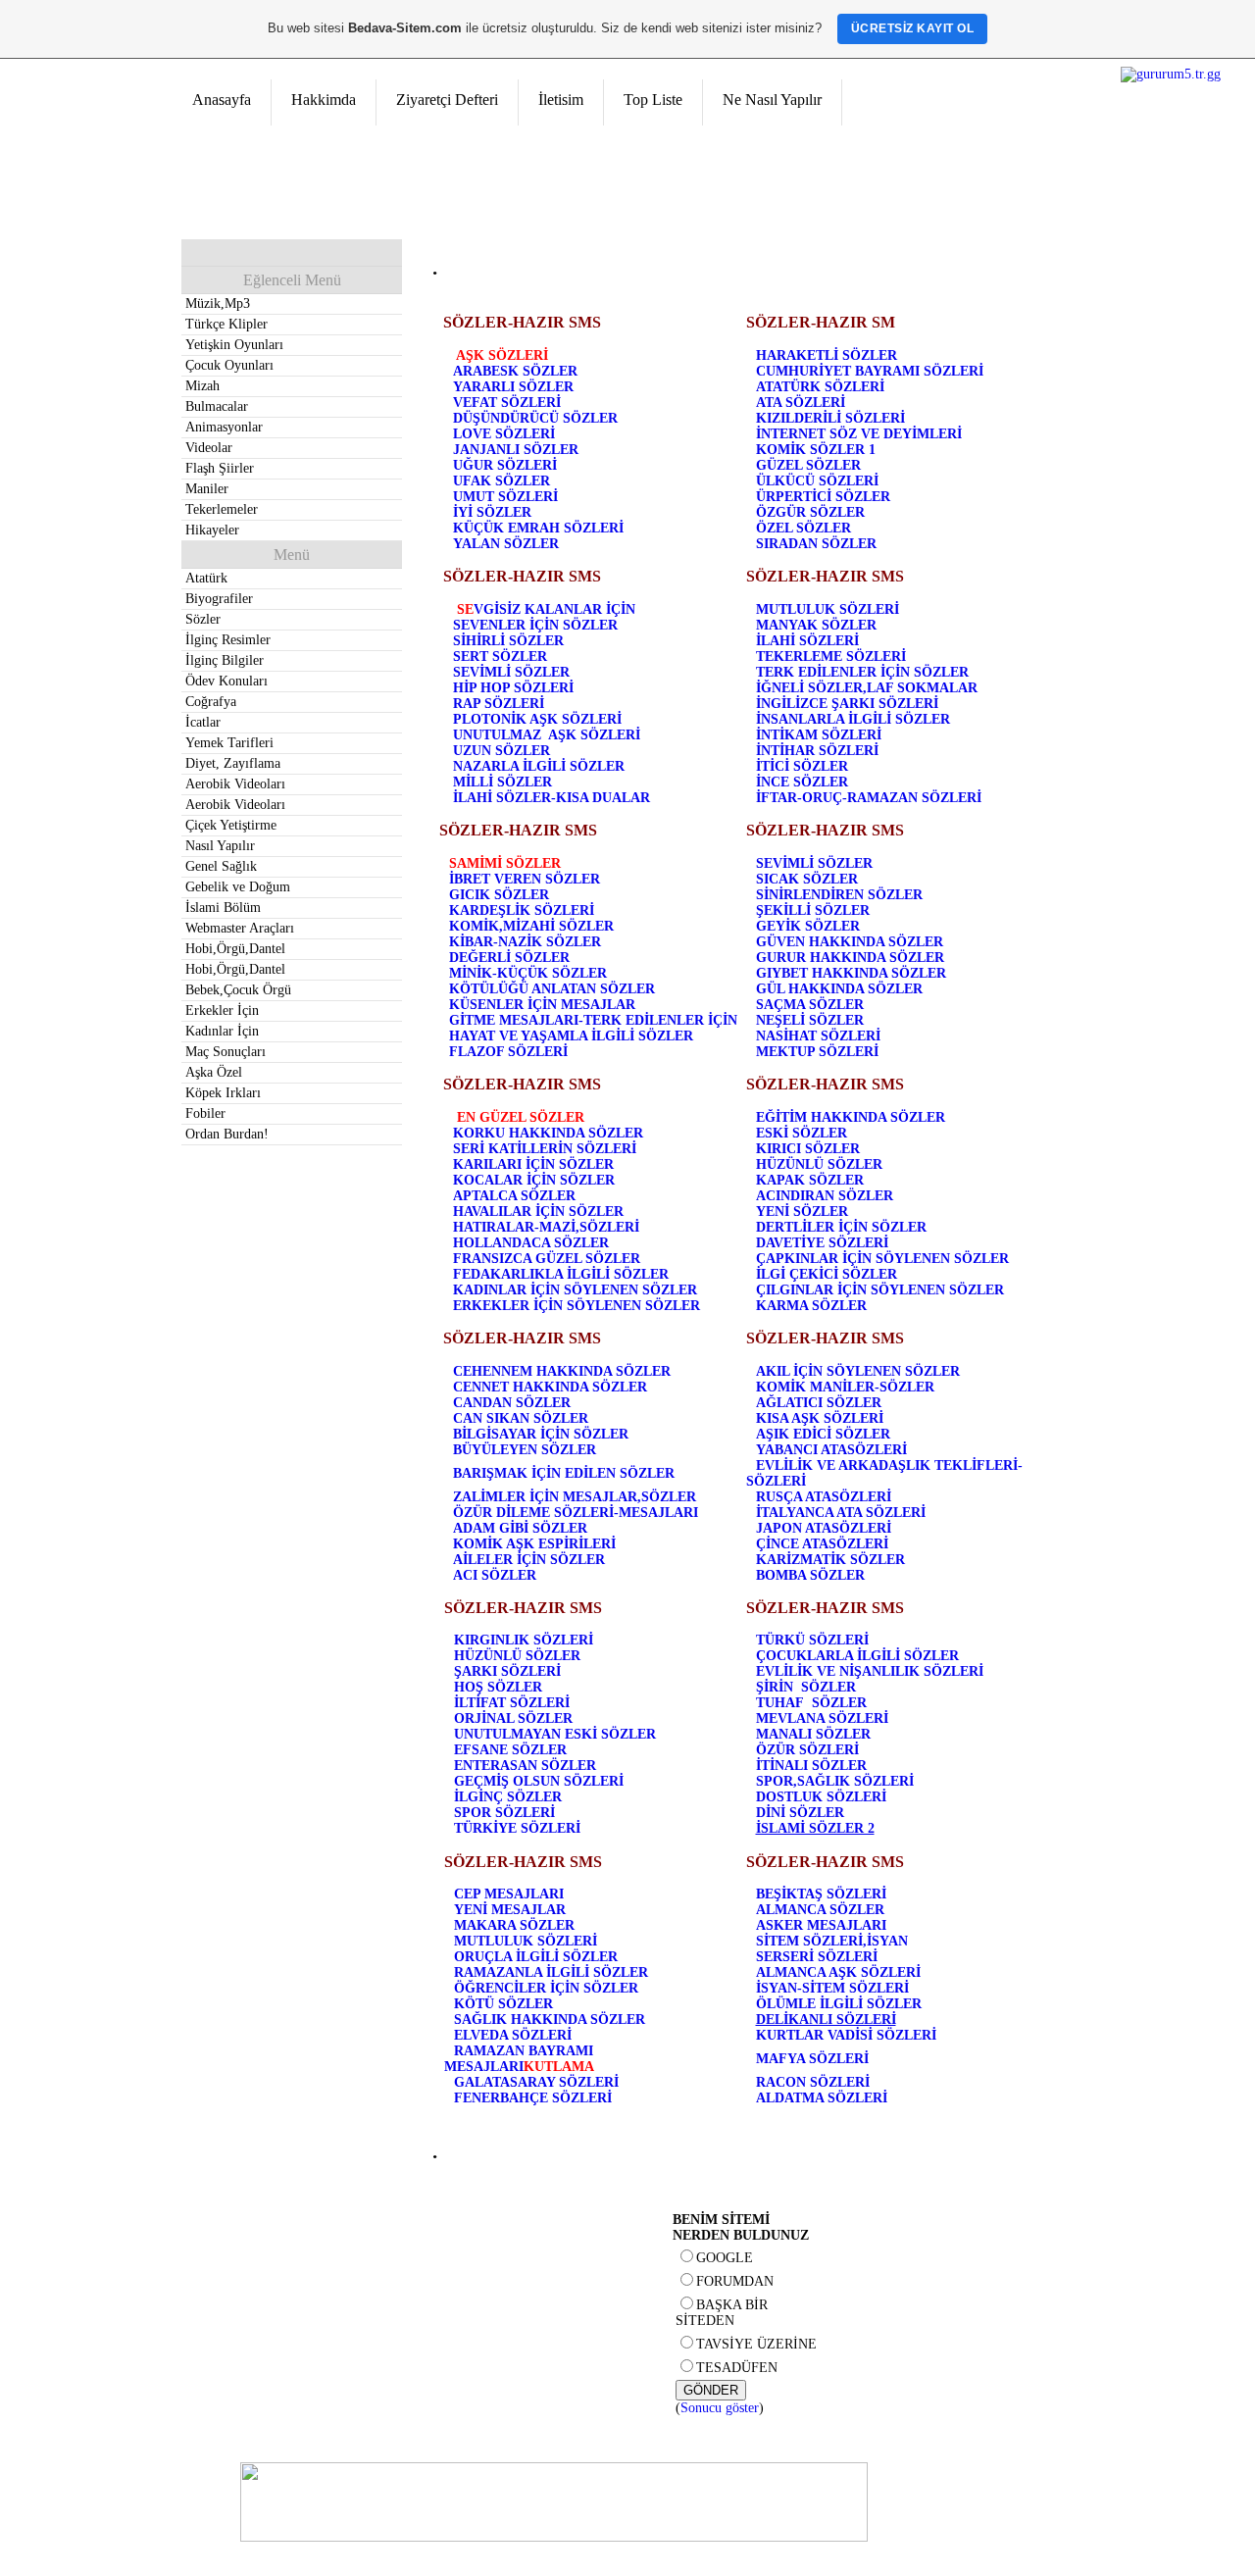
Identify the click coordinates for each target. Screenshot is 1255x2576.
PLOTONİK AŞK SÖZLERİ (537, 719)
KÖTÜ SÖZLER (503, 2004)
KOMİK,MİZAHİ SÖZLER (531, 926)
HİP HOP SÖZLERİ (513, 688)
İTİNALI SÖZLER (811, 1766)
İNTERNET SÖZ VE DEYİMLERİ (859, 434)
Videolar (209, 448)
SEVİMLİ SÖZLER (511, 672)
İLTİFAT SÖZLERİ (512, 1703)
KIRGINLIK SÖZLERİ (524, 1640)
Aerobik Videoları (235, 784)
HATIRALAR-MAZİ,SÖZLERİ (546, 1227)
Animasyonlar (224, 427)
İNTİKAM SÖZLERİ (819, 735)
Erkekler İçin (222, 1010)
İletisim (561, 100)
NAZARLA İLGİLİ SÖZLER (539, 766)
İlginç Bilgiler (225, 660)
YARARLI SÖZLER (513, 387)
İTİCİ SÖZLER (802, 766)
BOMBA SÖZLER (810, 1575)
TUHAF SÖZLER (811, 1703)
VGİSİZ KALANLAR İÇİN (554, 609)
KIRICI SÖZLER (808, 1149)
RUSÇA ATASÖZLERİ (824, 1497)
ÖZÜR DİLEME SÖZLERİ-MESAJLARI (576, 1513)
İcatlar (203, 722)
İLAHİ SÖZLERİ (807, 641)
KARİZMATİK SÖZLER (830, 1560)
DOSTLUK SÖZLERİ (821, 1797)
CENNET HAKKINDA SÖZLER (550, 1387)
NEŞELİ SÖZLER (810, 1020)
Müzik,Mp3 (218, 303)
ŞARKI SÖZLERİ (507, 1671)
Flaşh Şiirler (220, 468)
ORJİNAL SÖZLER (513, 1718)
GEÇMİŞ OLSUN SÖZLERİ (539, 1781)
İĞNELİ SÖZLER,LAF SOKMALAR (867, 688)
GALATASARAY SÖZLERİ (536, 2082)
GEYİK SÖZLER (808, 926)
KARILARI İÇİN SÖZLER (533, 1164)
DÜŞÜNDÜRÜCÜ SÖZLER (535, 418)
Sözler (203, 619)
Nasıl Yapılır (220, 846)
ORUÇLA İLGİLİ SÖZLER (536, 1957)
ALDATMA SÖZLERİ (822, 2098)
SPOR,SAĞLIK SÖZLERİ (835, 1781)
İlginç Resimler (228, 640)
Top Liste (653, 100)
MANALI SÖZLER (813, 1734)
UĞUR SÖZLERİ (505, 465)
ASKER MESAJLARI (821, 1925)
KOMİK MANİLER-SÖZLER (845, 1387)
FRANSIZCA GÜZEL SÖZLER (547, 1259)
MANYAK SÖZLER (816, 625)
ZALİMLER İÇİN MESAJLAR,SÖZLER (575, 1497)
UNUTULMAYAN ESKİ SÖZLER (555, 1734)
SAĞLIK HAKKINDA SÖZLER (550, 2020)
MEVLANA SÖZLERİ (822, 1718)
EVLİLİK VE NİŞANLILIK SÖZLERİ (870, 1671)
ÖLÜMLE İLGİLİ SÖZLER (839, 2004)
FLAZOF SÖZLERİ (508, 1052)
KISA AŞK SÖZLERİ (820, 1418)
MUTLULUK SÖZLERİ (828, 609)
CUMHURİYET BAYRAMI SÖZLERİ (870, 371)
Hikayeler (212, 530)
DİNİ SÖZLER (800, 1813)
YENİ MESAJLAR (510, 1910)
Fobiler (205, 1113)
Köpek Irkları (223, 1093)
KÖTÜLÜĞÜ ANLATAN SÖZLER (552, 989)
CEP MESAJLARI (509, 1894)
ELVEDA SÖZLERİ (513, 2035)
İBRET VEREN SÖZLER (525, 879)
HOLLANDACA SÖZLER (531, 1243)
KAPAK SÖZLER (810, 1180)
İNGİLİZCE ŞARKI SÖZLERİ (847, 704)
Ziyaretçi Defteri (447, 100)
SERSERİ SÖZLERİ (817, 1957)
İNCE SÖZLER (802, 782)
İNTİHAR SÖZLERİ (817, 751)
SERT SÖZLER (500, 657)
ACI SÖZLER (495, 1575)
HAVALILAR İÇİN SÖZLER (538, 1212)
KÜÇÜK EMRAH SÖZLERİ (538, 528)
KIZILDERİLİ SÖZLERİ (830, 418)
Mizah (202, 386)
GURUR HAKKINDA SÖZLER (850, 958)
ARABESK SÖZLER (515, 371)
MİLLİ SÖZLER (502, 782)
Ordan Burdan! (227, 1134)
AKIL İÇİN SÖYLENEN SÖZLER (858, 1371)
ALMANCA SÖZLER (820, 1910)
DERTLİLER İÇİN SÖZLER (841, 1227)
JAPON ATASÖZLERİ (824, 1528)
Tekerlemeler (222, 509)
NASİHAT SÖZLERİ (818, 1036)
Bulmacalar (217, 406)
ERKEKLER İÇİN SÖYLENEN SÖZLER (577, 1306)
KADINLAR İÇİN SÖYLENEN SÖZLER (575, 1290)
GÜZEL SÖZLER (808, 465)
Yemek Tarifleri (229, 743)
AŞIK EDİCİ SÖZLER (823, 1434)
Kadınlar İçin (222, 1031)
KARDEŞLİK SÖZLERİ (522, 910)
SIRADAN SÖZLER (816, 544)
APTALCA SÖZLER (514, 1196)
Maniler (207, 489)
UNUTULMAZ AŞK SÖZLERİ (547, 735)
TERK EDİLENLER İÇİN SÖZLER (862, 672)
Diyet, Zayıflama (233, 763)
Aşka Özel (214, 1072)
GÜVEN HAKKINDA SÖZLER (850, 942)
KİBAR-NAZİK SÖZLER (525, 942)
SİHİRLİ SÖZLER (508, 641)
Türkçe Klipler (226, 324)
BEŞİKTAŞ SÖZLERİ (821, 1894)
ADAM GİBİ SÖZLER (520, 1528)
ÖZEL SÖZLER (803, 528)
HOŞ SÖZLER (498, 1687)
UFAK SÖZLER (502, 481)
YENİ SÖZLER (802, 1212)
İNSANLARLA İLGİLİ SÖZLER (853, 719)
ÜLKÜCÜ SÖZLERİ (817, 481)
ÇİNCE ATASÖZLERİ (822, 1544)
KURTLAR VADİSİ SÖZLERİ (846, 2035)
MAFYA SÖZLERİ (812, 2059)
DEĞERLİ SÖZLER (509, 958)
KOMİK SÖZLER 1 (816, 450)
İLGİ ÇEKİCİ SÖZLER (827, 1274)
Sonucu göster (720, 2408)
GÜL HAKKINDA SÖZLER (839, 989)
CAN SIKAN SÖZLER (521, 1418)
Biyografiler (219, 599)
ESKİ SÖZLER (802, 1133)
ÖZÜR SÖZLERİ (807, 1750)
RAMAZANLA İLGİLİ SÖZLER (551, 1972)
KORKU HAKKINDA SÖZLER (548, 1133)
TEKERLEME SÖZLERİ (831, 657)
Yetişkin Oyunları (234, 345)
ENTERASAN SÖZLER (525, 1766)
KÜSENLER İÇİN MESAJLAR (542, 1005)
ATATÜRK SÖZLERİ (820, 387)
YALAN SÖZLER (506, 544)
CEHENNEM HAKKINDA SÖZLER (562, 1371)
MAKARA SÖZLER (514, 1925)
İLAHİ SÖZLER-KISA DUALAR (552, 798)
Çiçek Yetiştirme (231, 825)
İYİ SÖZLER (492, 512)
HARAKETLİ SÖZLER (827, 355)
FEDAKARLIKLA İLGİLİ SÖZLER (561, 1274)
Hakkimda (324, 100)
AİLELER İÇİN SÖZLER (529, 1560)
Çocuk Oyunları (229, 365)
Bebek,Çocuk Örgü (238, 990)
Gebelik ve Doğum (238, 887)
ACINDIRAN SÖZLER (825, 1196)
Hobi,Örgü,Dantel (235, 949)
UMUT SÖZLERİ (505, 497)
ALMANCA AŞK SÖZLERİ (838, 1972)
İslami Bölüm (223, 908)
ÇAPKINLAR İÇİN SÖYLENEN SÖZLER (882, 1259)
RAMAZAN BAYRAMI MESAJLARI (519, 2059)
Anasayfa (222, 100)
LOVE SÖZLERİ (504, 434)
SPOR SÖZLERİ (504, 1813)
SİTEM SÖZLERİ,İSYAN (832, 1941)
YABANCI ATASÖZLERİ (831, 1450)
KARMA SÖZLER (811, 1306)
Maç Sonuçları (226, 1052)
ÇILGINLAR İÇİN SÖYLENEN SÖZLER (880, 1290)
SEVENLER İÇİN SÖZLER (535, 625)
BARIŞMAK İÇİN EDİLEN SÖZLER (564, 1473)
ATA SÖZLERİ (801, 403)
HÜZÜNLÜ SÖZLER (819, 1164)
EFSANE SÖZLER (510, 1750)
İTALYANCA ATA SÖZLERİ (841, 1513)
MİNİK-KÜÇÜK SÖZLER (528, 973)
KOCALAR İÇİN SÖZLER (534, 1180)
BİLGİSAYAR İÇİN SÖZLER (541, 1434)
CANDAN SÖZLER (512, 1403)
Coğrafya (211, 702)
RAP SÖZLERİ (499, 704)
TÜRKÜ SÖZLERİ (812, 1640)
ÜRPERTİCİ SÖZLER (823, 497)
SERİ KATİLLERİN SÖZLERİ (545, 1149)
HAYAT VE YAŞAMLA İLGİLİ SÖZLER (571, 1036)
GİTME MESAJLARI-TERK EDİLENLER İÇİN (593, 1020)
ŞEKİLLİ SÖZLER (813, 910)
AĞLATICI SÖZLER (819, 1403)
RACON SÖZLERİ (813, 2082)
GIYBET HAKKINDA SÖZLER (851, 973)
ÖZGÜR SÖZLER (810, 512)
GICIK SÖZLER (499, 895)
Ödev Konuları (226, 681)
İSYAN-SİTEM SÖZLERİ (832, 1988)
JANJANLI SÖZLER (516, 450)
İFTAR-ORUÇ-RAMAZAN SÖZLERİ (869, 798)
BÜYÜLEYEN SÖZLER (525, 1450)
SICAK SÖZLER (807, 879)
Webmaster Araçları (240, 928)
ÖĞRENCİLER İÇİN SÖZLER (546, 1988)
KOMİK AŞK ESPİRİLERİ (534, 1544)
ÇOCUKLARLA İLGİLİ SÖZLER (857, 1656)
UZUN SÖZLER (502, 751)
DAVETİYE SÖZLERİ (822, 1243)
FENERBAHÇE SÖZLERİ (533, 2098)
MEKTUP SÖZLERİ (817, 1052)
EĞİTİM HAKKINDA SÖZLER (851, 1117)
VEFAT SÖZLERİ (507, 403)
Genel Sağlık (221, 866)
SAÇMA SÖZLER (810, 1005)
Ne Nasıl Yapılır (772, 100)
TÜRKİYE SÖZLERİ (517, 1828)
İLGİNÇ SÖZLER (508, 1797)
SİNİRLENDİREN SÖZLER (839, 895)
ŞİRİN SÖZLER (806, 1687)
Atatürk (206, 578)
